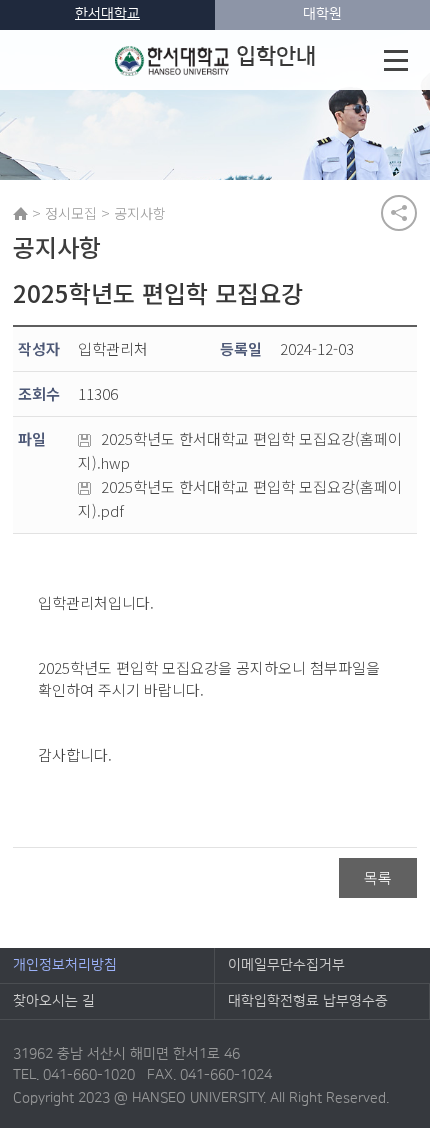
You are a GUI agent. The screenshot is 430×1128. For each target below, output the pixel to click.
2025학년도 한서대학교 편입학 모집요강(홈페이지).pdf (240, 498)
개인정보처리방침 (65, 965)
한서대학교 (107, 14)
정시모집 (71, 213)
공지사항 (140, 213)
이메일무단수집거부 (286, 965)
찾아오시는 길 (54, 1001)
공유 (399, 213)
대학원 (322, 14)
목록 (378, 877)
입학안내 (276, 56)
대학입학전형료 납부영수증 (308, 1001)
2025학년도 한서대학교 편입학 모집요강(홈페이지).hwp (240, 450)
